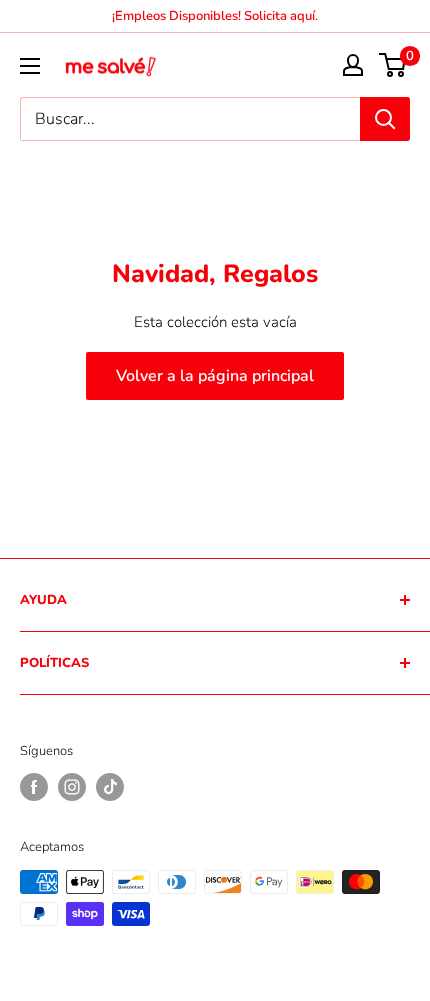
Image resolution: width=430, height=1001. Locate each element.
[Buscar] (385, 119)
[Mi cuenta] (353, 65)
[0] (393, 65)
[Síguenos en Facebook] (34, 787)
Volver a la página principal (215, 376)
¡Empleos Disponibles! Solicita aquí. (215, 16)
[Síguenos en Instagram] (72, 787)
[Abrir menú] (30, 66)
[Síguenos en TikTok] (110, 787)
